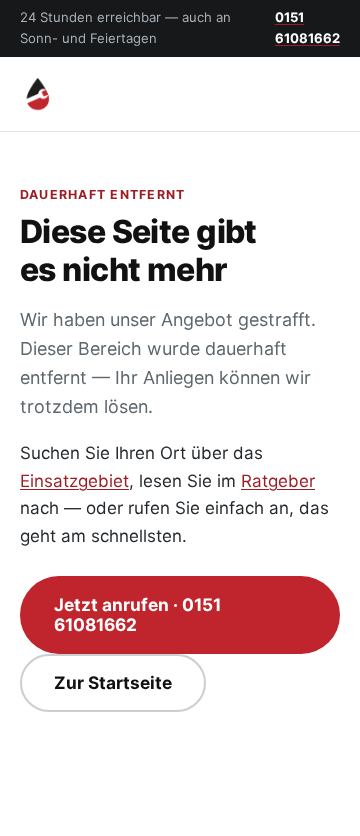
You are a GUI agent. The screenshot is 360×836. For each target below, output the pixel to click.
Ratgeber (278, 481)
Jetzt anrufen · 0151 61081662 (137, 614)
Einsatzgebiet (74, 481)
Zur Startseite (113, 682)
